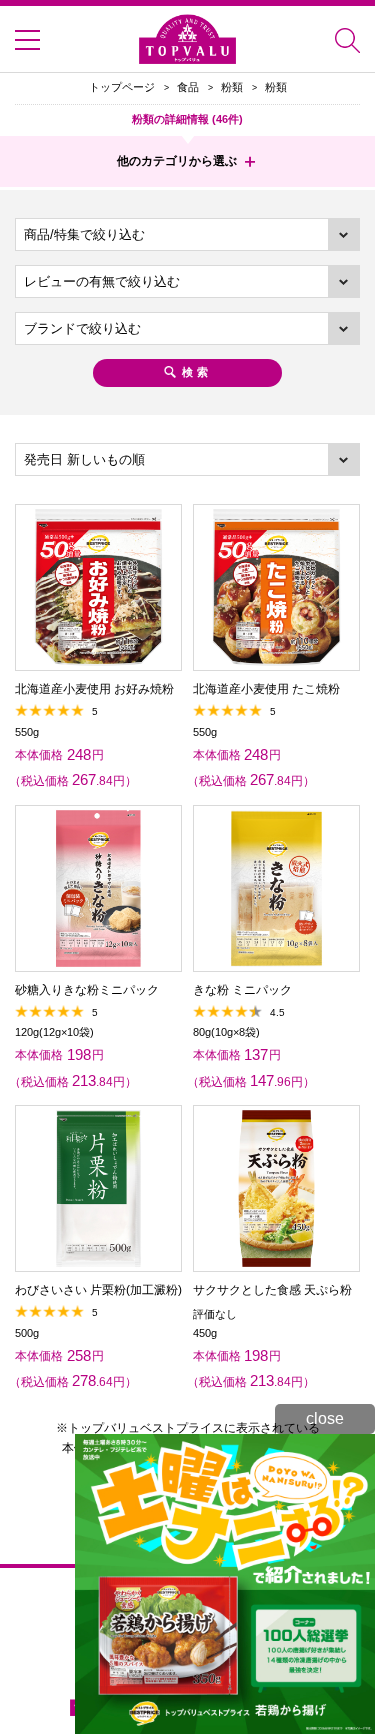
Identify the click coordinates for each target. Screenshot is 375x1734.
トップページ (122, 87)
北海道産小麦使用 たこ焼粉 (266, 689)
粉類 (232, 87)
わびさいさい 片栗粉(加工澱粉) (98, 1290)
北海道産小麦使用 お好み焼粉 (94, 689)
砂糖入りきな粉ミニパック (87, 990)
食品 (188, 87)
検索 (197, 372)
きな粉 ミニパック (242, 990)
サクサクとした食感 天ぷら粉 (272, 1290)
